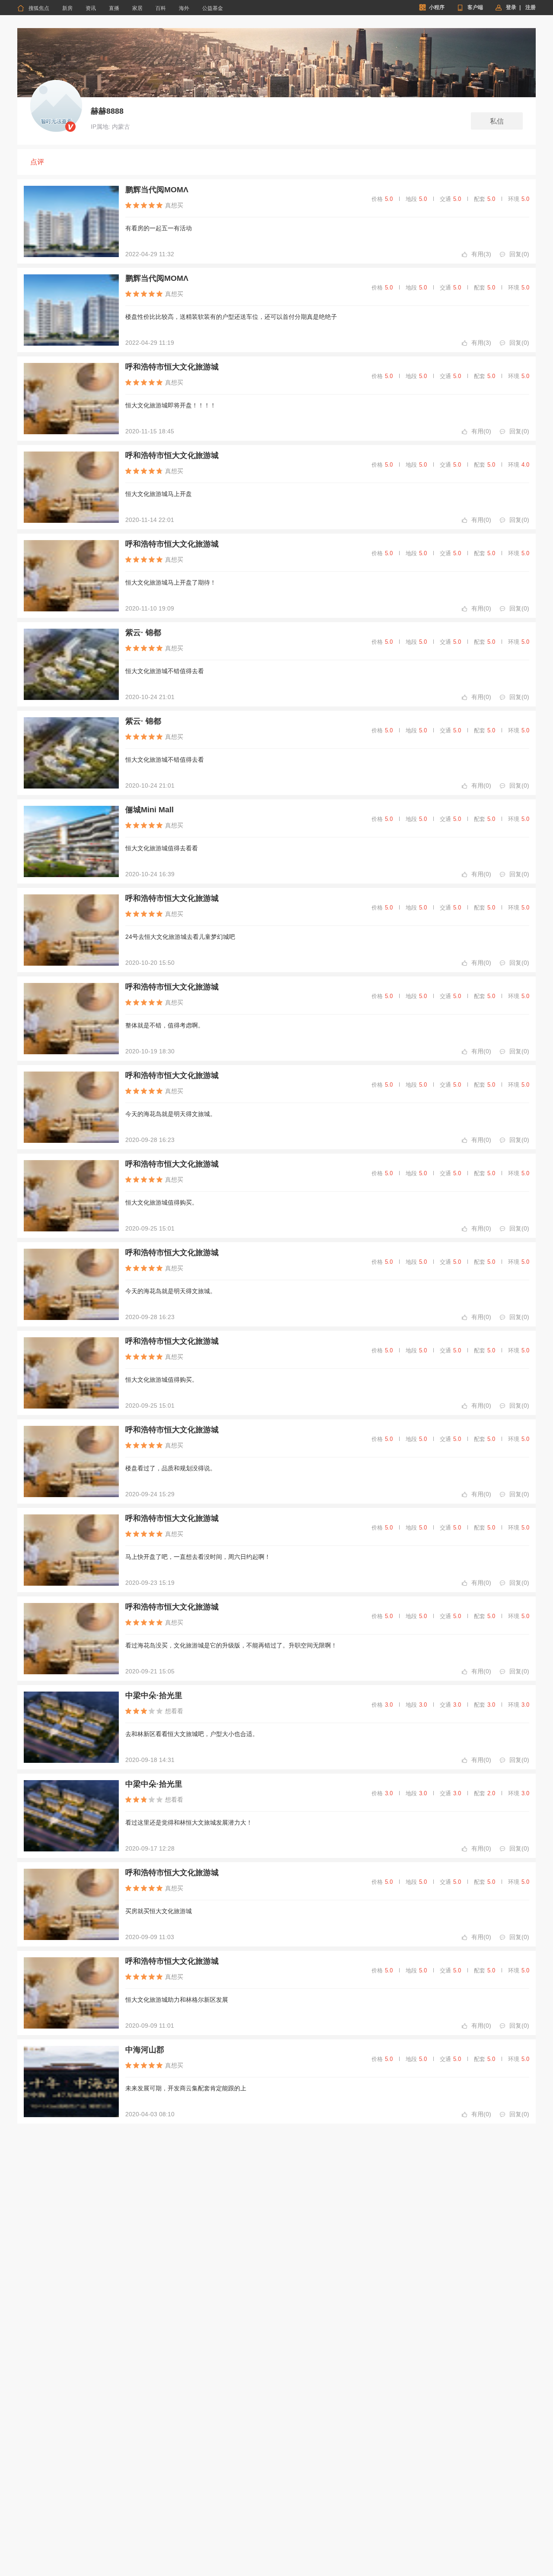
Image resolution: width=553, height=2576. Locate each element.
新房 (67, 8)
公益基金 (213, 8)
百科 (161, 8)
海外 (184, 8)
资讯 (91, 8)
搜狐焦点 (33, 8)
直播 (114, 8)
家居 (137, 8)
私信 (497, 121)
